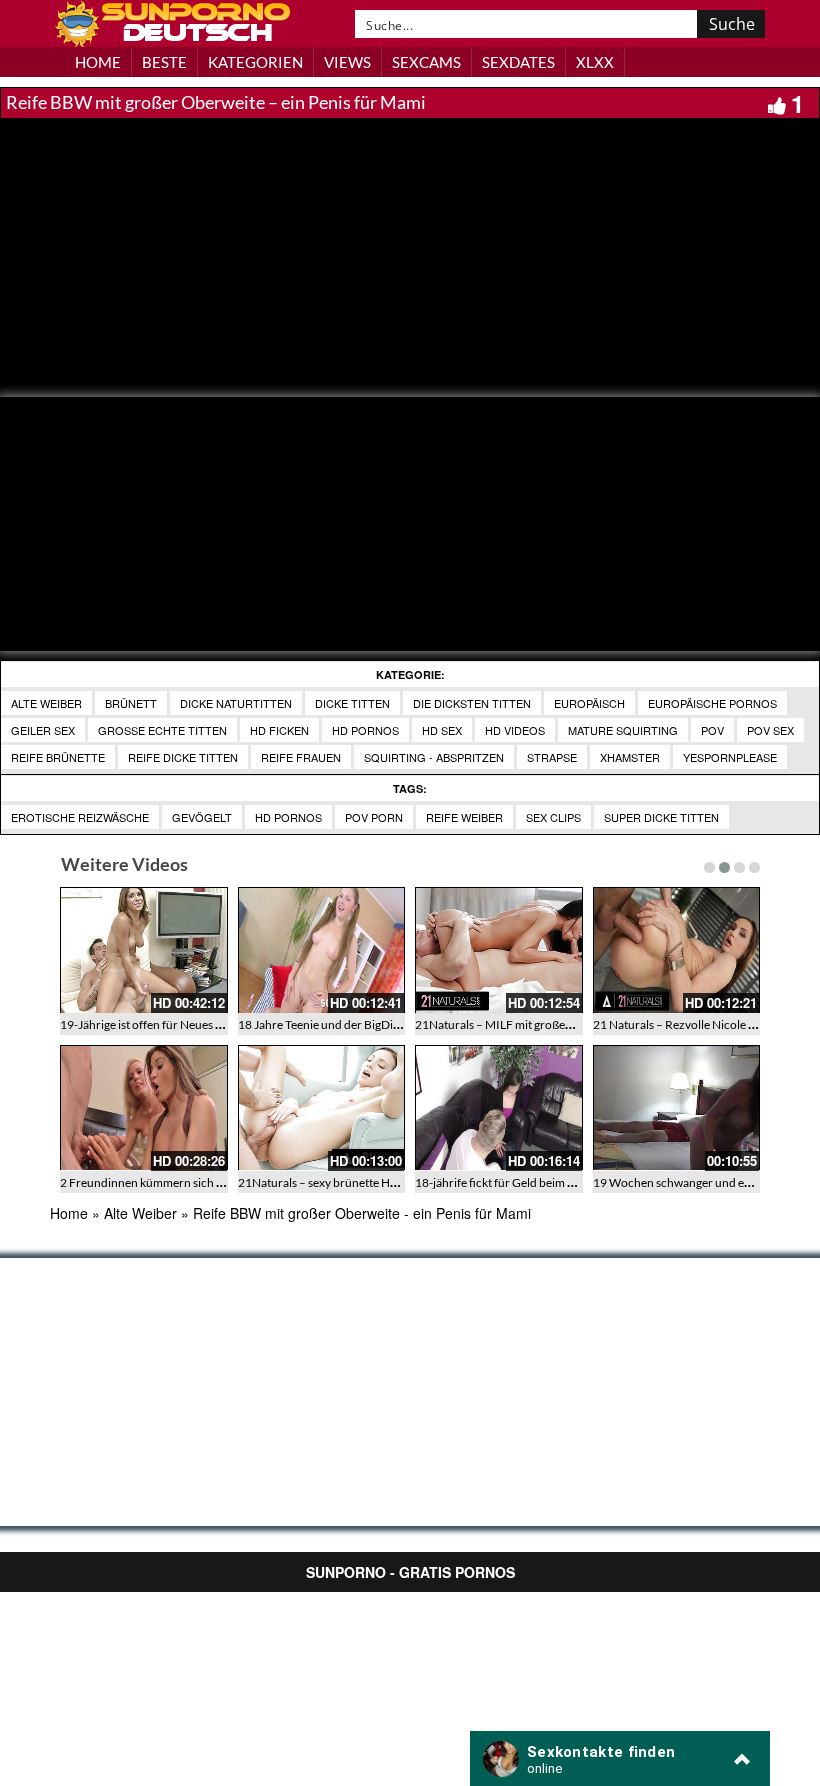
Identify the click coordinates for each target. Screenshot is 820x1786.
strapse (552, 757)
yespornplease (730, 757)
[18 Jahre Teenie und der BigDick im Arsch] (322, 950)
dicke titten (352, 703)
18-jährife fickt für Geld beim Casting (510, 1182)
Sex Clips (553, 817)
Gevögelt (202, 817)
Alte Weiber (46, 703)
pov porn (374, 817)
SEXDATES (518, 62)
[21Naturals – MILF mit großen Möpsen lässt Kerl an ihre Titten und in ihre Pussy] (499, 950)
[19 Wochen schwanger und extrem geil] (677, 1108)
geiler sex (43, 730)
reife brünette (58, 757)
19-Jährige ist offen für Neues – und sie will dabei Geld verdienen (227, 1024)
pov (712, 730)
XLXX (595, 62)
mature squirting (623, 730)
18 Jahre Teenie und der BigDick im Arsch (345, 1024)
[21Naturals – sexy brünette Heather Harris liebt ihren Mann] (322, 1108)
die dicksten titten (472, 703)
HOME (98, 62)
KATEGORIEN (255, 62)
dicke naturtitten (236, 703)
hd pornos (365, 730)
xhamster (630, 757)
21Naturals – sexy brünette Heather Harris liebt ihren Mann (392, 1182)
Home (69, 1213)
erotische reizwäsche (80, 817)
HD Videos (515, 730)
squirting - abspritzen (434, 757)
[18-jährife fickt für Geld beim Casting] (499, 1108)
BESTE (164, 62)
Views (347, 62)
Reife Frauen (301, 757)
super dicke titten (661, 817)
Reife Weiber (464, 817)
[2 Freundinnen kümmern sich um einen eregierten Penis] (144, 1108)
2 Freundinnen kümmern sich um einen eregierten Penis (205, 1182)
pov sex (770, 730)
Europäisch (589, 703)
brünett (131, 703)
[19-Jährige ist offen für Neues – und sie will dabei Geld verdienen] (144, 950)
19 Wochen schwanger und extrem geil (694, 1182)
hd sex (442, 730)
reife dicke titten (183, 757)
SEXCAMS (426, 62)
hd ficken (279, 730)
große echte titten (162, 730)
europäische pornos (712, 703)
